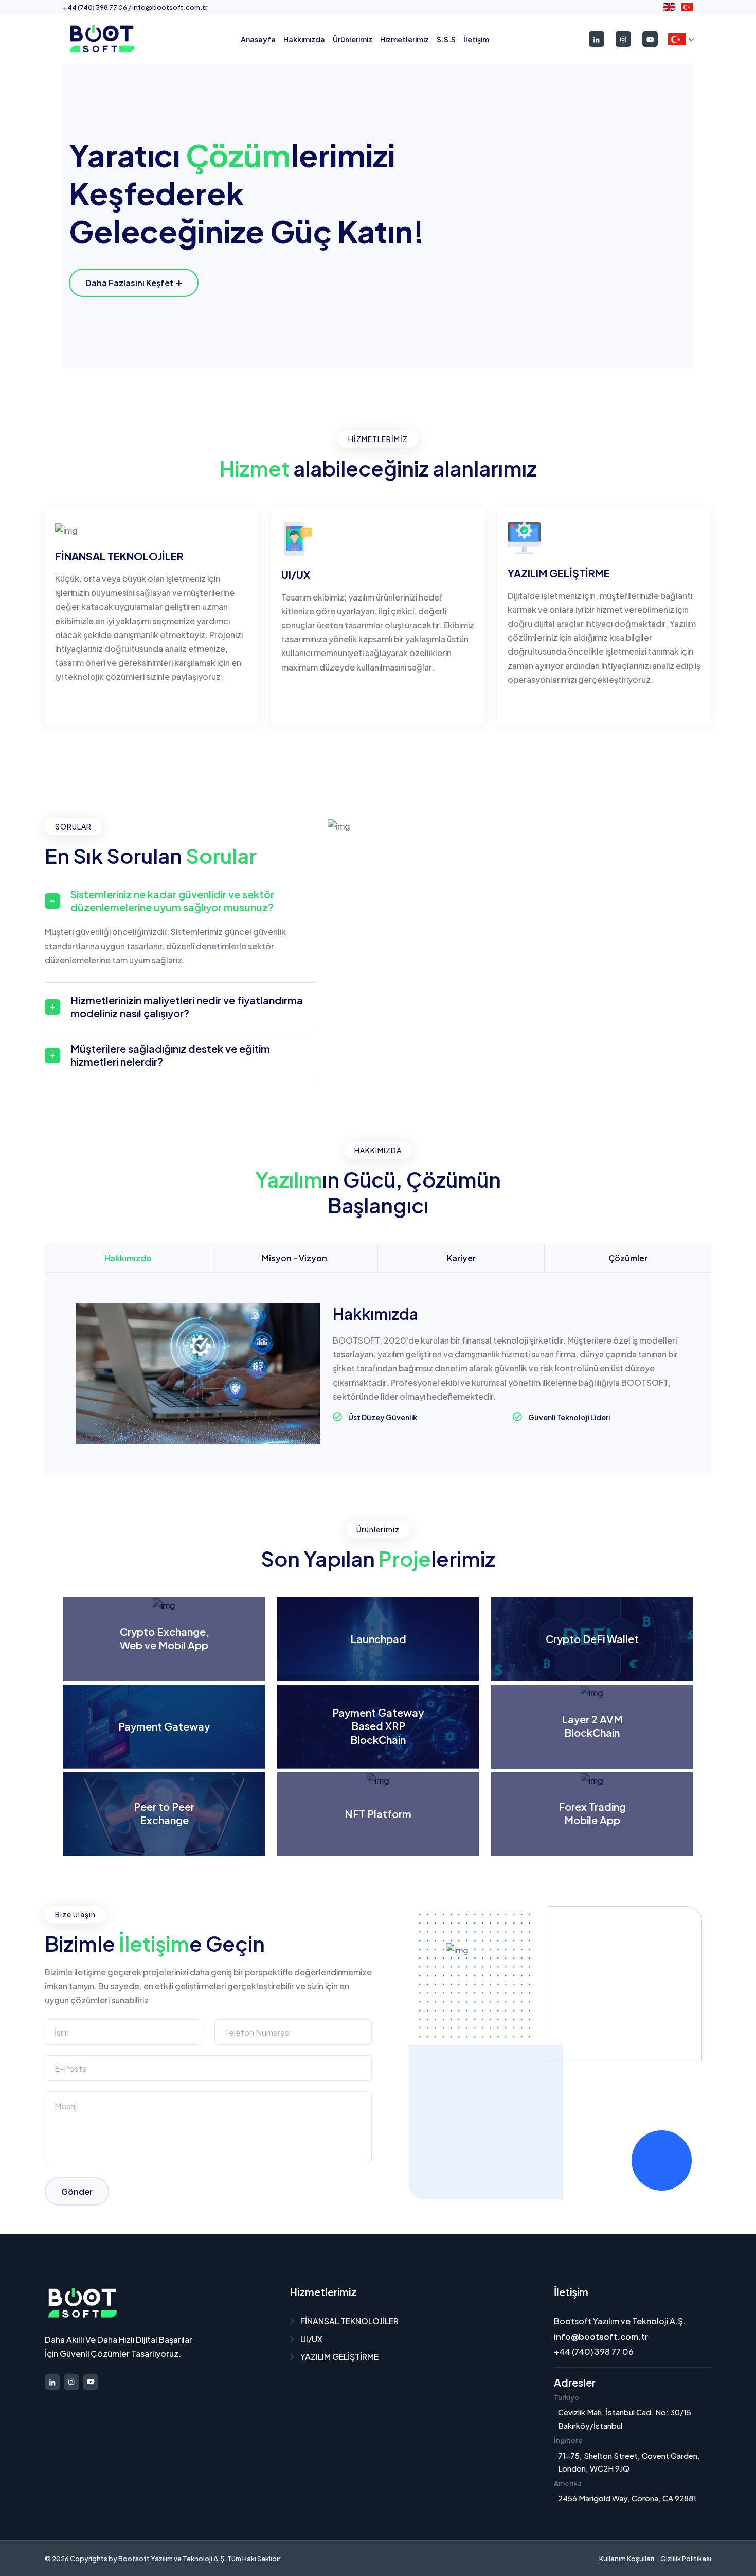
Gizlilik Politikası (686, 2559)
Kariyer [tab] (461, 1258)
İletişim (476, 39)
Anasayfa (258, 39)
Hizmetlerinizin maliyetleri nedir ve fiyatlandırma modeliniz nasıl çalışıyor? (187, 1007)
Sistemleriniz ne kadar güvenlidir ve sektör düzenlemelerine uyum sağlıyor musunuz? (172, 901)
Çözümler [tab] (628, 1258)
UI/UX (311, 2339)
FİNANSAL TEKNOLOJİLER (349, 2321)
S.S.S (446, 39)
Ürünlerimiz (353, 39)
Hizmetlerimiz (404, 39)
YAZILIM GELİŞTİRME (339, 2357)
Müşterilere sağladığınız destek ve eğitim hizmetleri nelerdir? (170, 1055)
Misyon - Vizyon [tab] (294, 1258)
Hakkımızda (304, 39)
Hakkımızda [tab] (128, 1258)
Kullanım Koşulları (627, 2559)
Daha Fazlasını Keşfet (129, 283)
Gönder (77, 2191)
